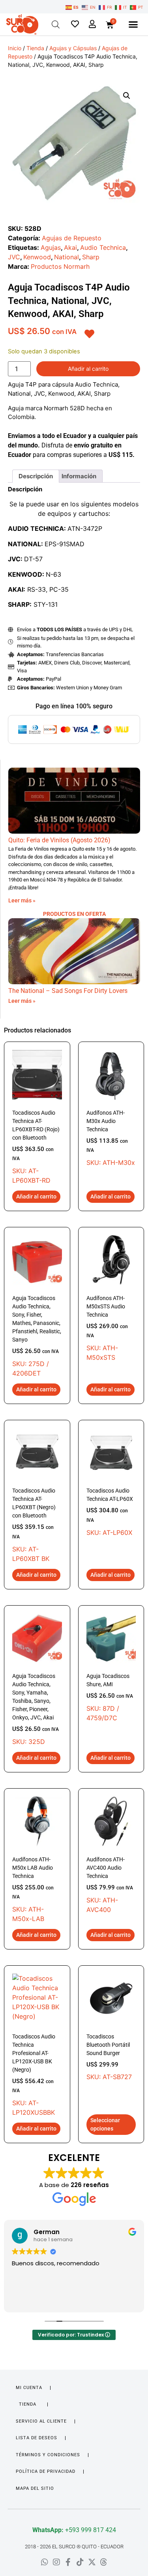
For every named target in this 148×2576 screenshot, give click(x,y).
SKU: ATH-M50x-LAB (33, 1890)
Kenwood (37, 257)
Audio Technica (103, 247)
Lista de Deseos (37, 2438)
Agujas (51, 247)
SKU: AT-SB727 (109, 2057)
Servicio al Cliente (41, 2421)
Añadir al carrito (88, 369)
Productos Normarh (60, 266)
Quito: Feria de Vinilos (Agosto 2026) (59, 840)
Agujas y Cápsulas (73, 48)
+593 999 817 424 (74, 2530)
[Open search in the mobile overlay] (56, 24)
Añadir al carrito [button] (36, 1196)
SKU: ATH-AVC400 (110, 1885)
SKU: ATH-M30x (111, 1138)
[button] (133, 25)
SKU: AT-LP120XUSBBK (34, 2075)
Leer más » (22, 900)
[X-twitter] (92, 2562)
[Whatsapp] (45, 2562)
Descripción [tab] (36, 476)
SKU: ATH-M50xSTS (107, 1328)
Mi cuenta (29, 2388)
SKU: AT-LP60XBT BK (34, 1525)
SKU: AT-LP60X (110, 1512)
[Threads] (104, 2562)
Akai (70, 247)
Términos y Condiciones (48, 2455)
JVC (14, 257)
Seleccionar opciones (105, 2124)
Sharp (91, 257)
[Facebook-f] (68, 2562)
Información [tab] (79, 476)
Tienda (35, 48)
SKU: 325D (36, 1709)
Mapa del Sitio (35, 2488)
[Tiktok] (80, 2562)
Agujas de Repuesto (72, 238)
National (67, 257)
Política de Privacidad (46, 2471)
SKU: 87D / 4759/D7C (110, 1697)
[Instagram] (56, 2562)
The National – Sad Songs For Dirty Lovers (68, 991)
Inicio (15, 48)
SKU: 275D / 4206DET (37, 1336)
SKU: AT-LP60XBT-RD (36, 1147)
